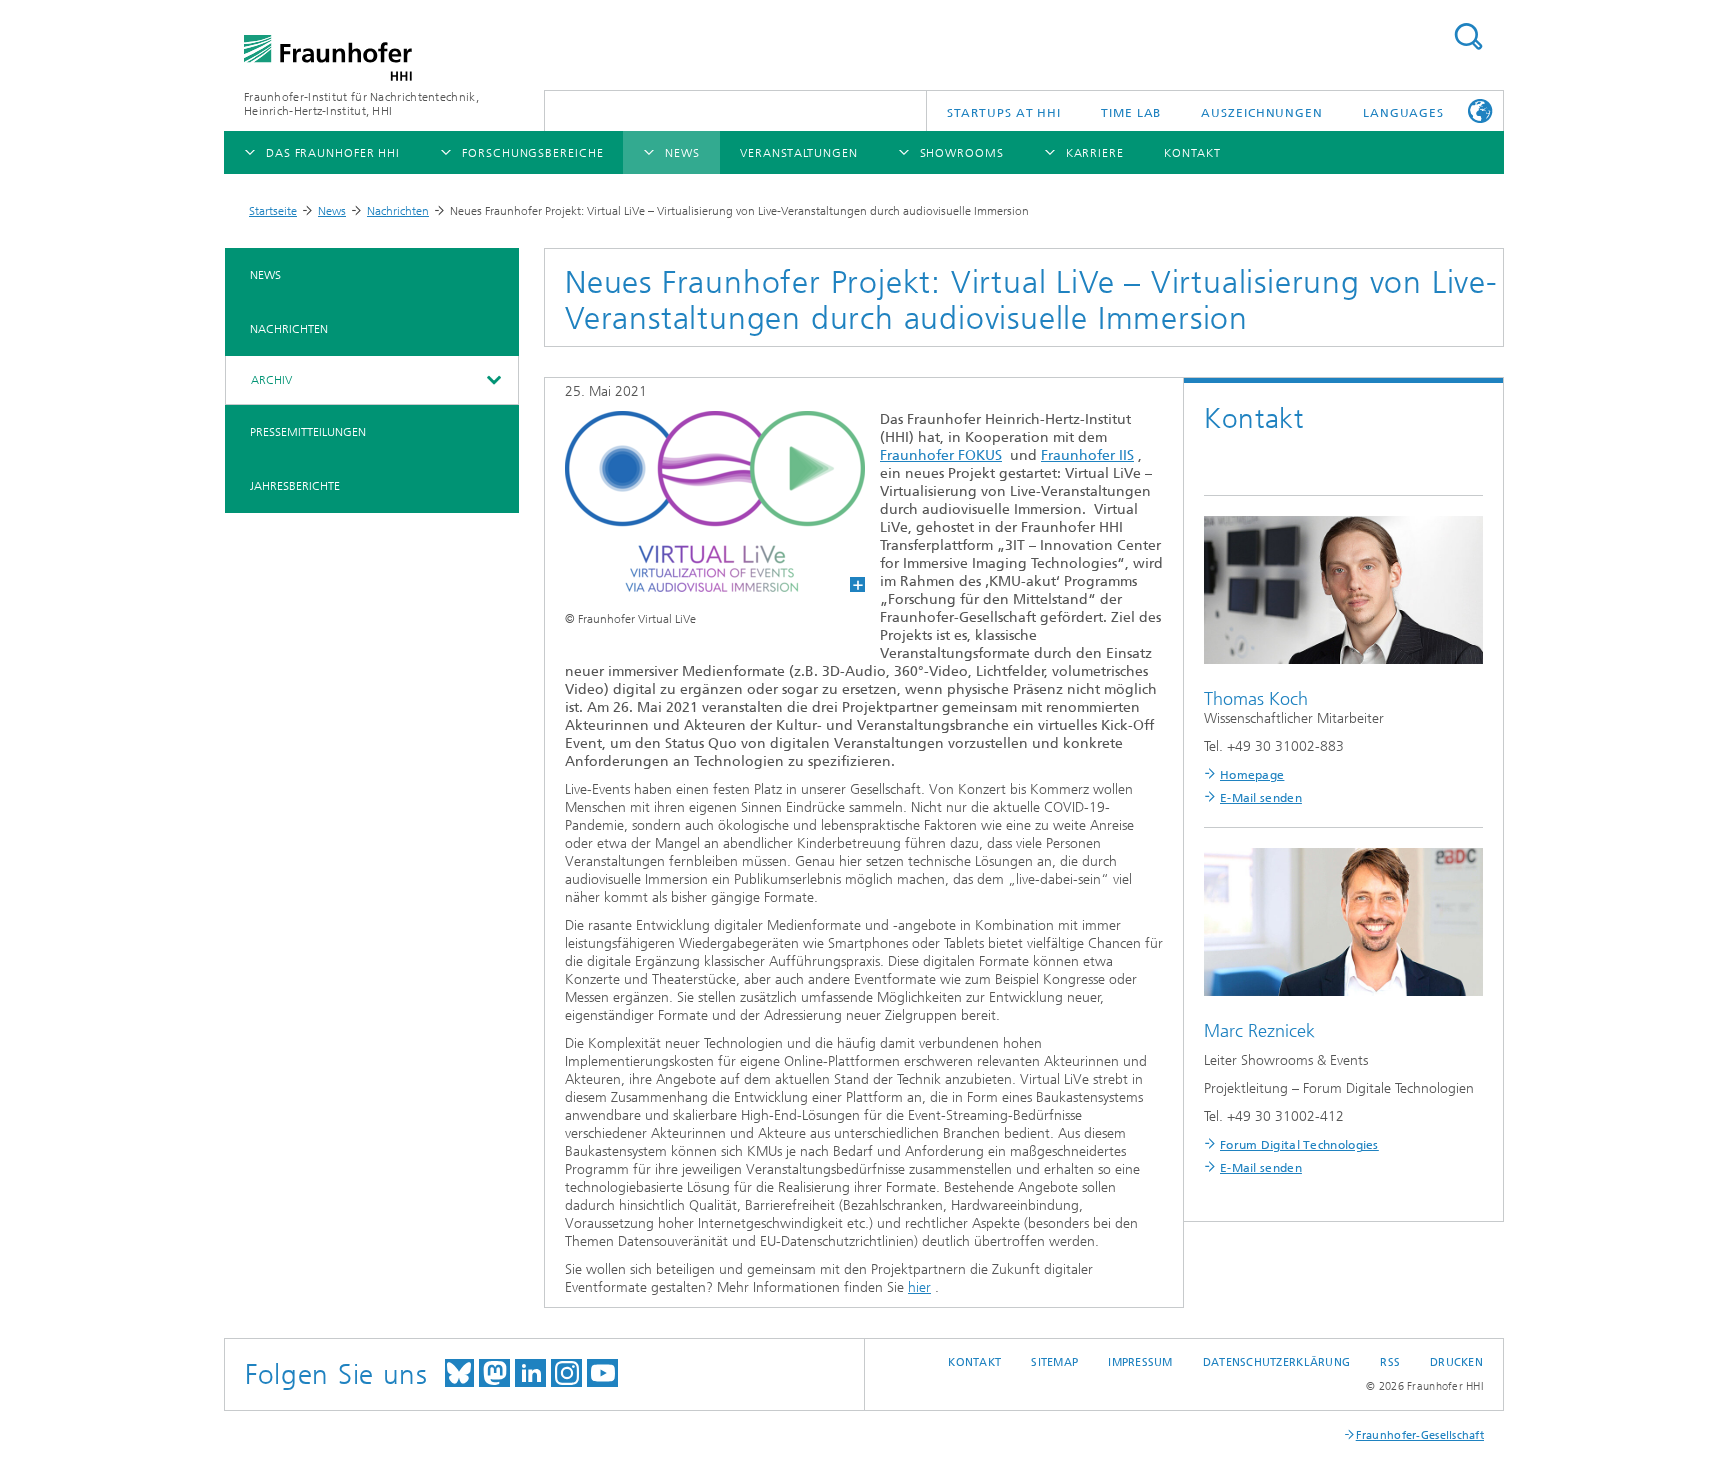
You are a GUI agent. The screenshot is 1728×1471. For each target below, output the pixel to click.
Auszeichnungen (1262, 113)
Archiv (271, 380)
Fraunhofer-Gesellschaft (1420, 1435)
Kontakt (974, 1362)
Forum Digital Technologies (1299, 1145)
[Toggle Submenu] (493, 380)
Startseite (273, 211)
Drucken (1456, 1362)
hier (919, 1287)
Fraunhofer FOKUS (941, 455)
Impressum (1140, 1362)
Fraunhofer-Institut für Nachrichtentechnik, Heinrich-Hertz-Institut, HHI (361, 104)
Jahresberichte (295, 486)
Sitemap (1054, 1362)
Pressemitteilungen (308, 432)
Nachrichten (398, 211)
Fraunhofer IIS (1087, 455)
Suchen (1468, 36)
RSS (1390, 1362)
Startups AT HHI (1004, 113)
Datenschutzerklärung (1277, 1362)
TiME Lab (1131, 113)
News (332, 211)
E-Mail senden (1261, 798)
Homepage (1252, 775)
